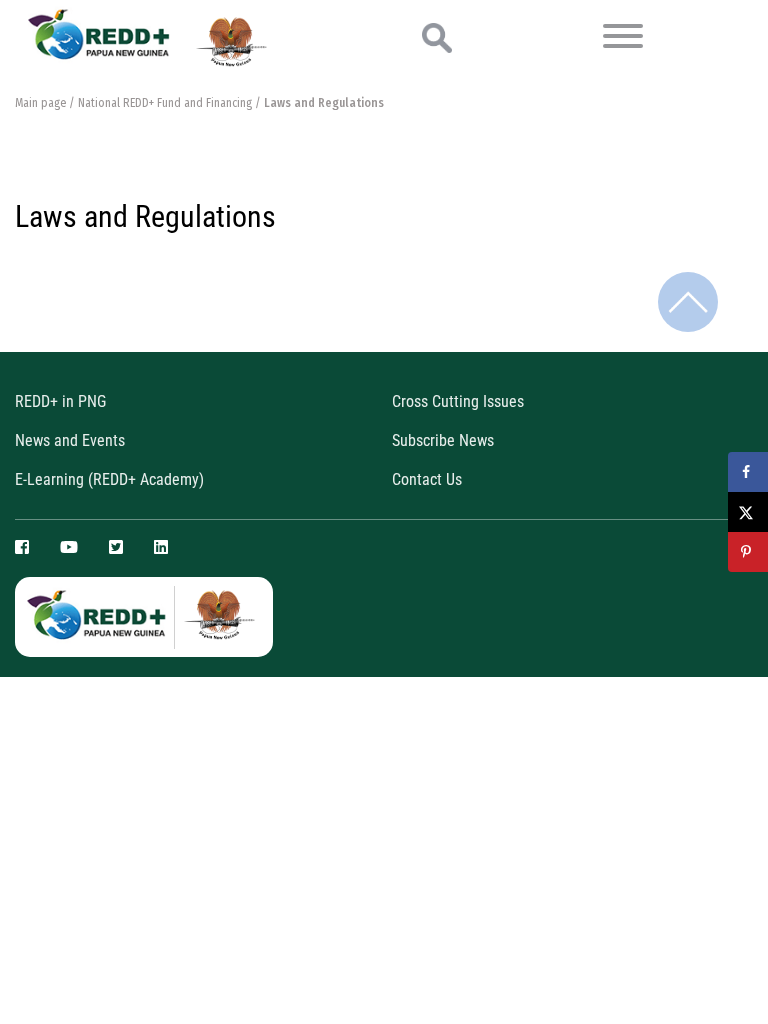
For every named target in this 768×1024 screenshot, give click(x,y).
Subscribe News (443, 440)
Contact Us (427, 479)
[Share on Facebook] (748, 472)
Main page (40, 103)
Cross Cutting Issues (458, 401)
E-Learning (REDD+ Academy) (109, 479)
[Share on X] (748, 512)
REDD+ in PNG (60, 401)
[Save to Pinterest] (748, 552)
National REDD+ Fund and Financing (165, 103)
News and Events (70, 440)
